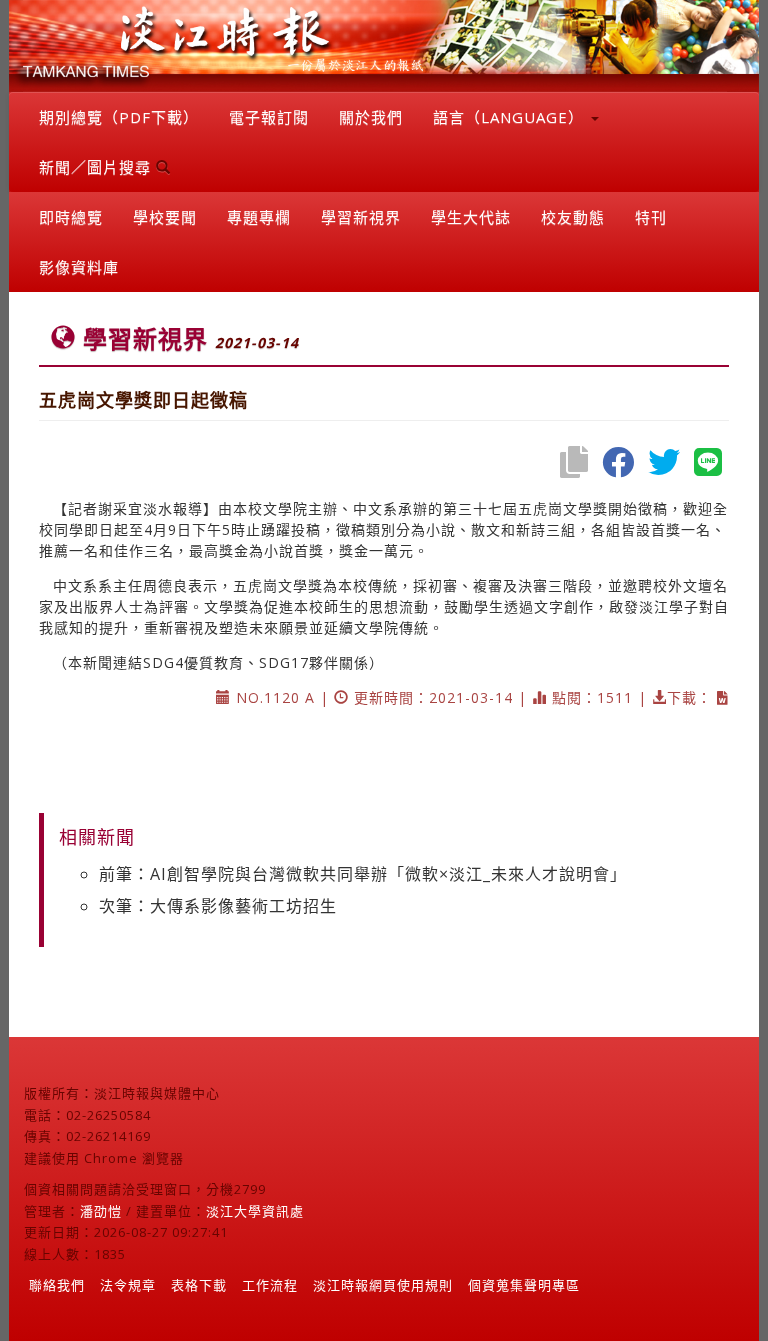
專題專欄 (259, 217)
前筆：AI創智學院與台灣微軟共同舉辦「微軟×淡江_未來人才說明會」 (363, 874)
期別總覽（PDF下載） (119, 117)
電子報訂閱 (269, 117)
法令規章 (128, 1285)
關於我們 (371, 117)
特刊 (651, 217)
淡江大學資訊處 (255, 1211)
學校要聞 (165, 217)
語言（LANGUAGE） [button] (511, 117)
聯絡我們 (57, 1285)
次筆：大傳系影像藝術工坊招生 (218, 906)
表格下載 (199, 1285)
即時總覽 (71, 217)
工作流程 (270, 1285)
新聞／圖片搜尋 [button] (97, 167)
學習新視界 (361, 217)
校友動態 (573, 217)
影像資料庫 (79, 267)
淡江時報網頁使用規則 (383, 1285)
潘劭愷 (101, 1211)
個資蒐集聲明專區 (524, 1285)
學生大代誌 (471, 217)
